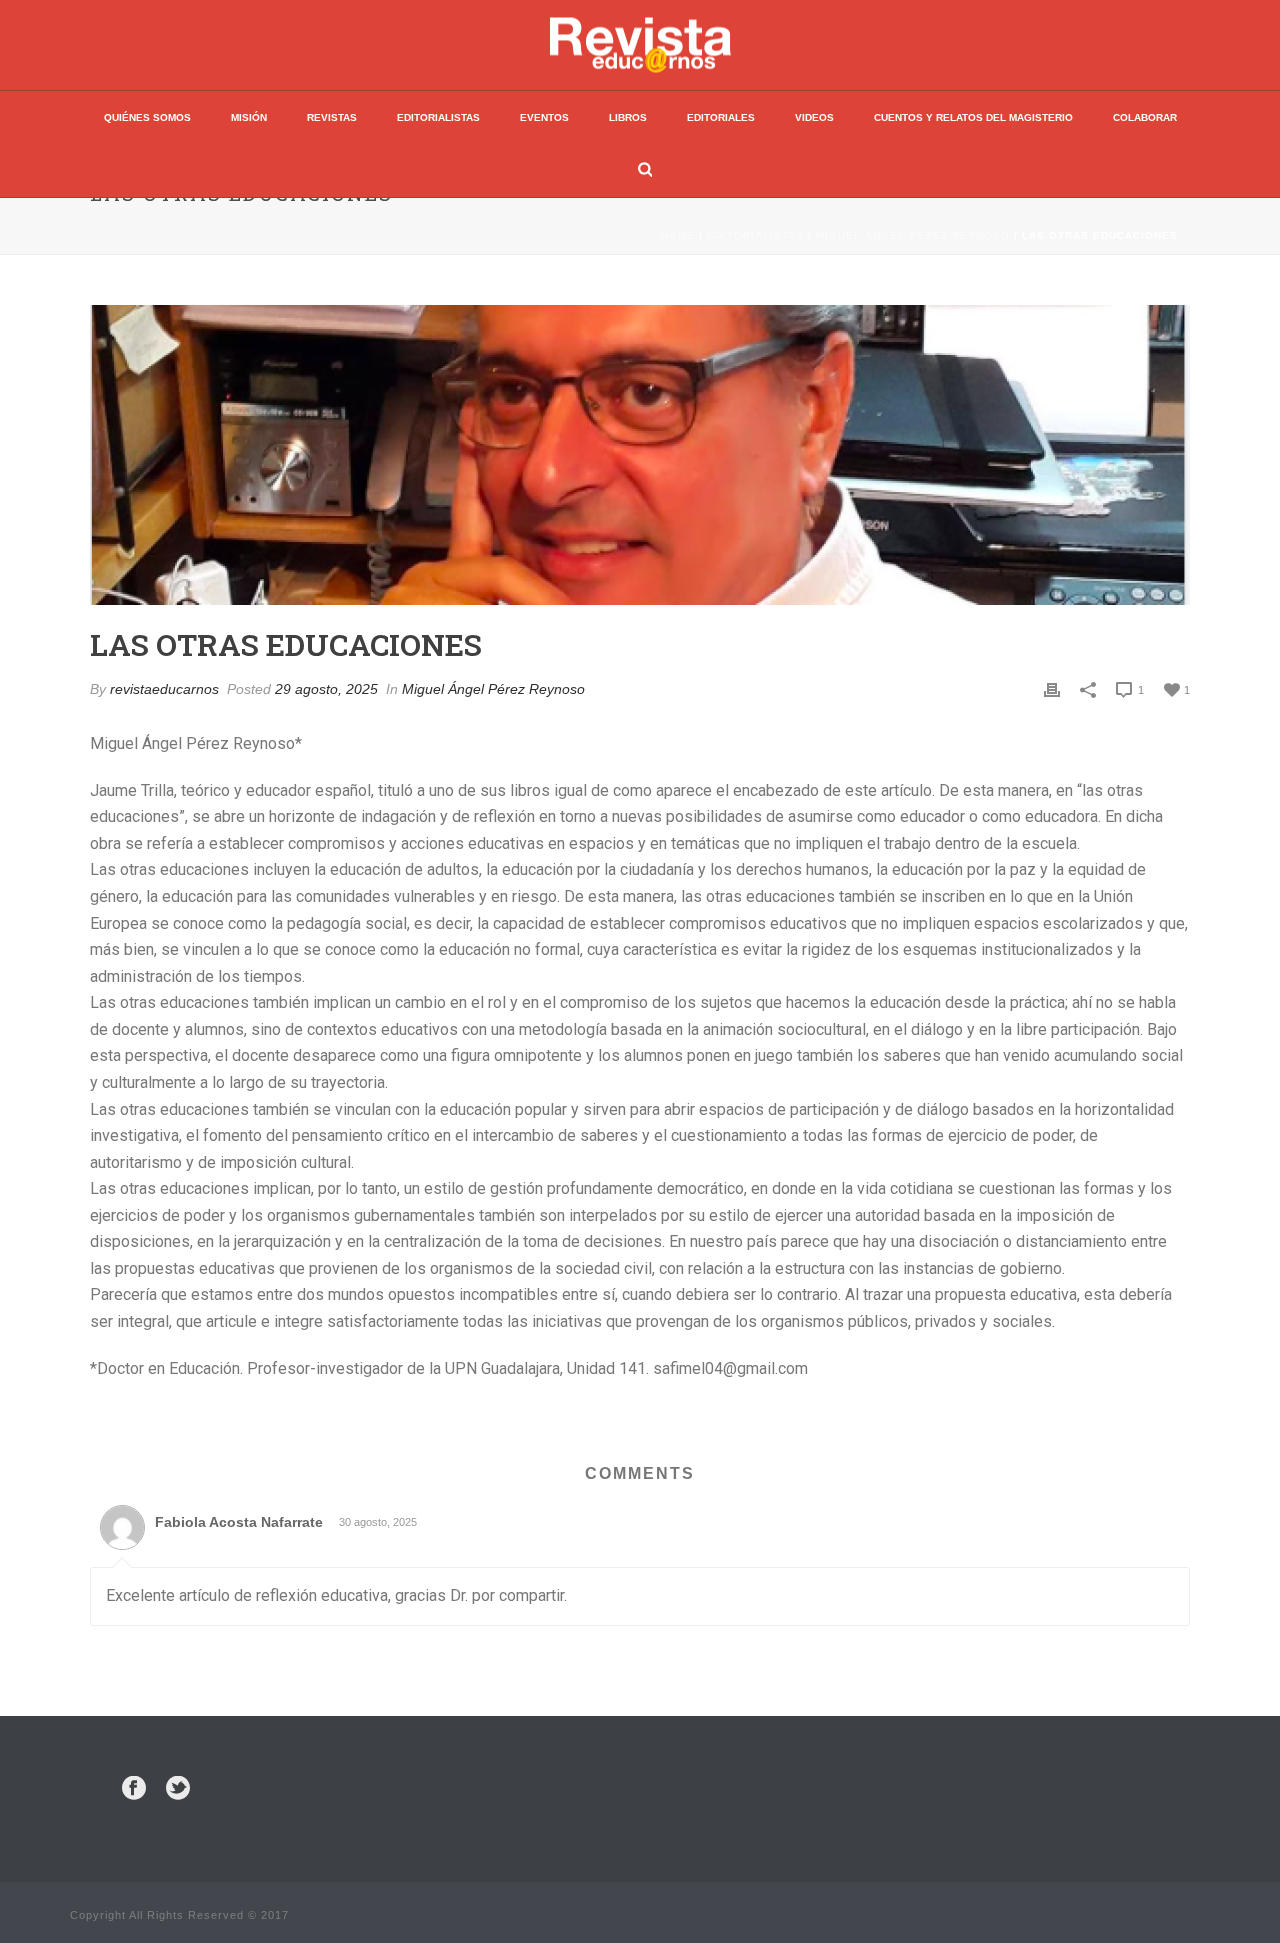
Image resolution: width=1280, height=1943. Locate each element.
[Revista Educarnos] (640, 45)
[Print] (1052, 689)
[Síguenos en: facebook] (134, 1789)
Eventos (544, 117)
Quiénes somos (147, 117)
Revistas (332, 117)
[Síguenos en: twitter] (178, 1789)
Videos (814, 117)
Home (678, 235)
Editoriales (721, 117)
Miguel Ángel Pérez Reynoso (913, 235)
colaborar (1145, 117)
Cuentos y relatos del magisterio (973, 117)
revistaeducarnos (164, 689)
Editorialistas (438, 117)
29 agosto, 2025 (326, 689)
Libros (628, 117)
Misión (249, 117)
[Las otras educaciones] (640, 455)
